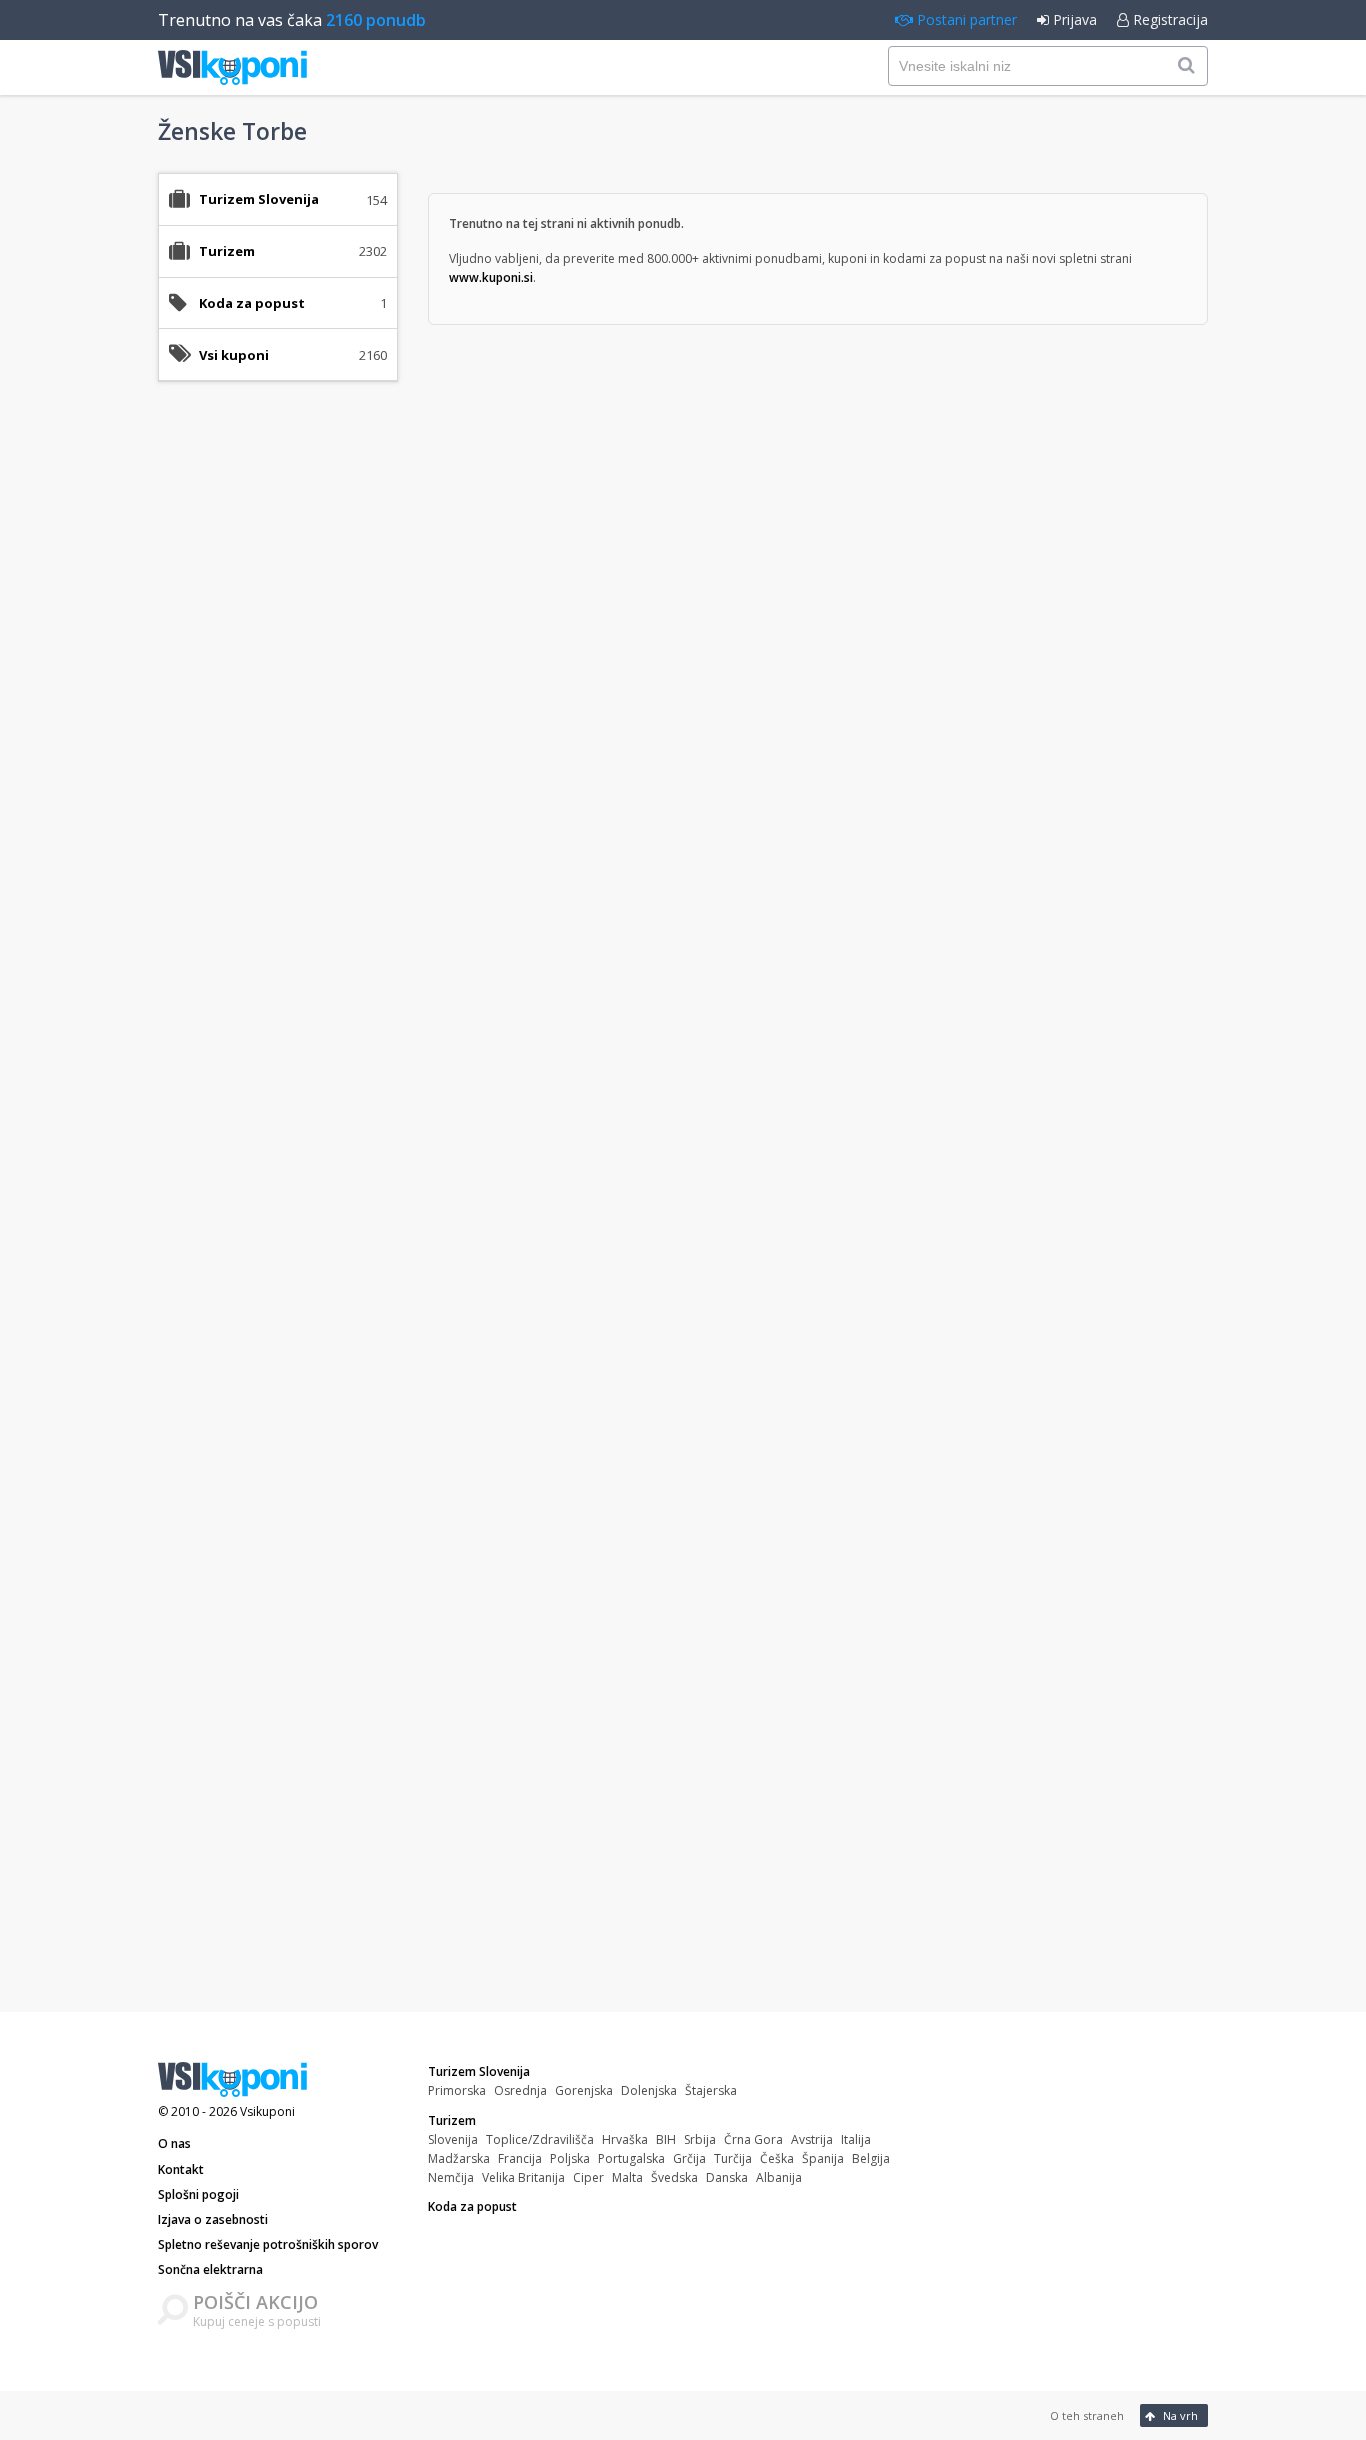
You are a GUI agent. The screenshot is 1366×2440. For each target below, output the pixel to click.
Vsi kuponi (234, 355)
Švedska (674, 2177)
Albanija (779, 2177)
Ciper (588, 2177)
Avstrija (812, 2139)
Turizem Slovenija (479, 2071)
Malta (627, 2177)
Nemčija (451, 2177)
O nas (174, 2143)
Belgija (871, 2158)
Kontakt (181, 2169)
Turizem (452, 2120)
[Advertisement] (278, 712)
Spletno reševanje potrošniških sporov (268, 2244)
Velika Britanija (523, 2177)
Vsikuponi (267, 2111)
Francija (520, 2158)
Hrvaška (625, 2139)
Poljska (570, 2158)
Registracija (1168, 19)
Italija (856, 2139)
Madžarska (459, 2158)
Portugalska (631, 2158)
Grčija (689, 2158)
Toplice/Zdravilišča (540, 2139)
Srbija (700, 2139)
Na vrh (1179, 2415)
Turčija (733, 2158)
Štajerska (711, 2090)
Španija (823, 2158)
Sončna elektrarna (210, 2269)
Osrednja (520, 2090)
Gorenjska (584, 2090)
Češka (777, 2158)
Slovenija (453, 2139)
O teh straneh (1087, 2415)
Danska (727, 2177)
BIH (666, 2139)
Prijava (1073, 19)
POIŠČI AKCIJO (255, 2302)
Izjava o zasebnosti (213, 2219)
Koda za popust (252, 303)
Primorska (457, 2090)
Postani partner (965, 19)
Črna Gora (753, 2139)
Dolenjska (649, 2090)
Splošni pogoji (198, 2194)
